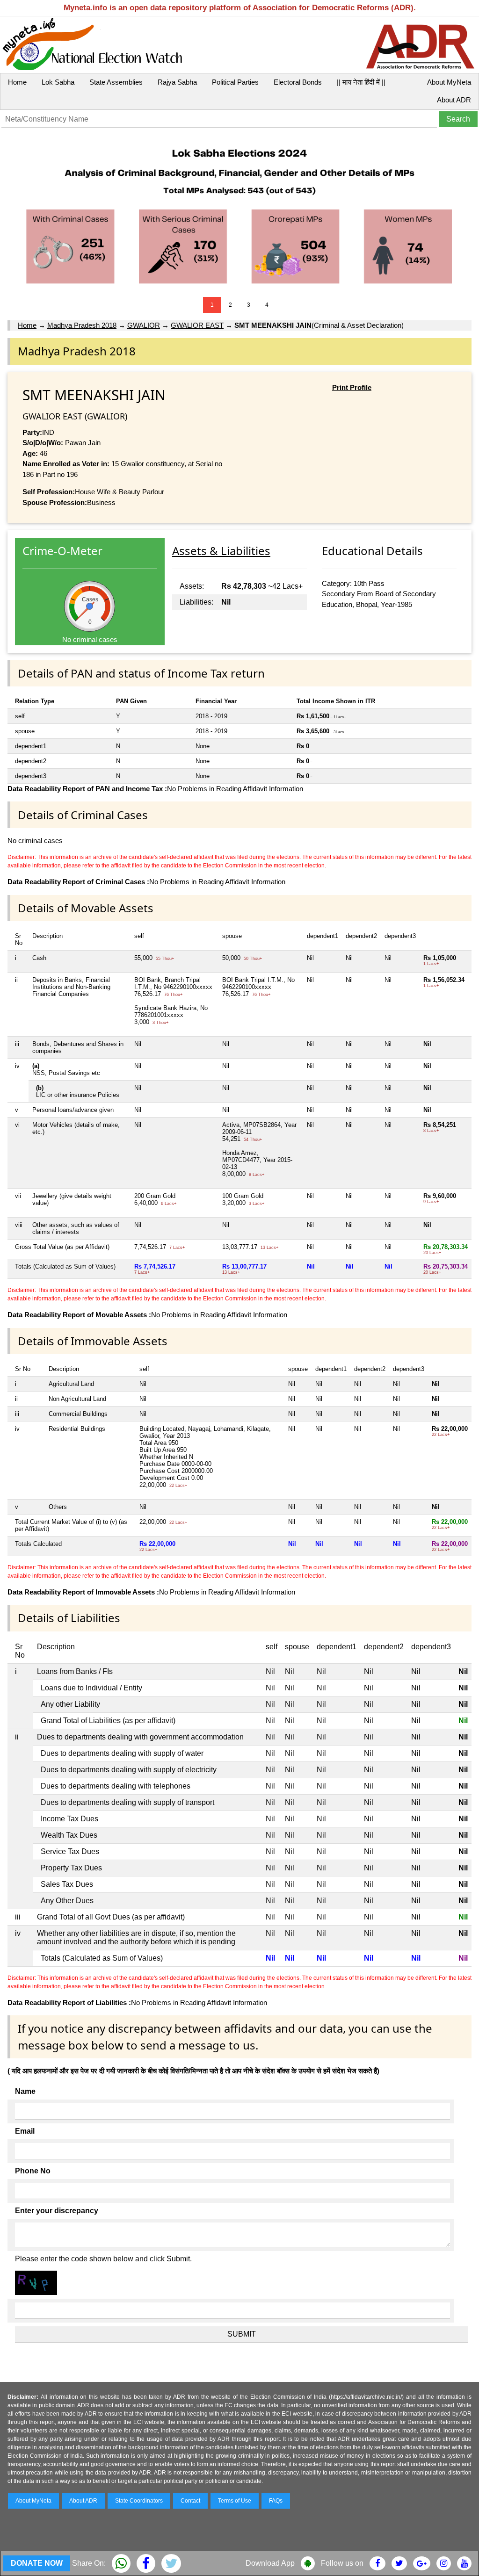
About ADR (454, 100)
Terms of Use (235, 2501)
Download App (270, 2563)
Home (17, 82)
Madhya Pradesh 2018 (82, 325)
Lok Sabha (58, 82)
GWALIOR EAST (197, 325)
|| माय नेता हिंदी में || (361, 82)
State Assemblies (116, 82)
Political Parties (235, 82)
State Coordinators (139, 2501)
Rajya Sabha (177, 82)
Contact (190, 2501)
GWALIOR (144, 325)
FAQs (276, 2501)
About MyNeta (449, 82)
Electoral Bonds (298, 82)
